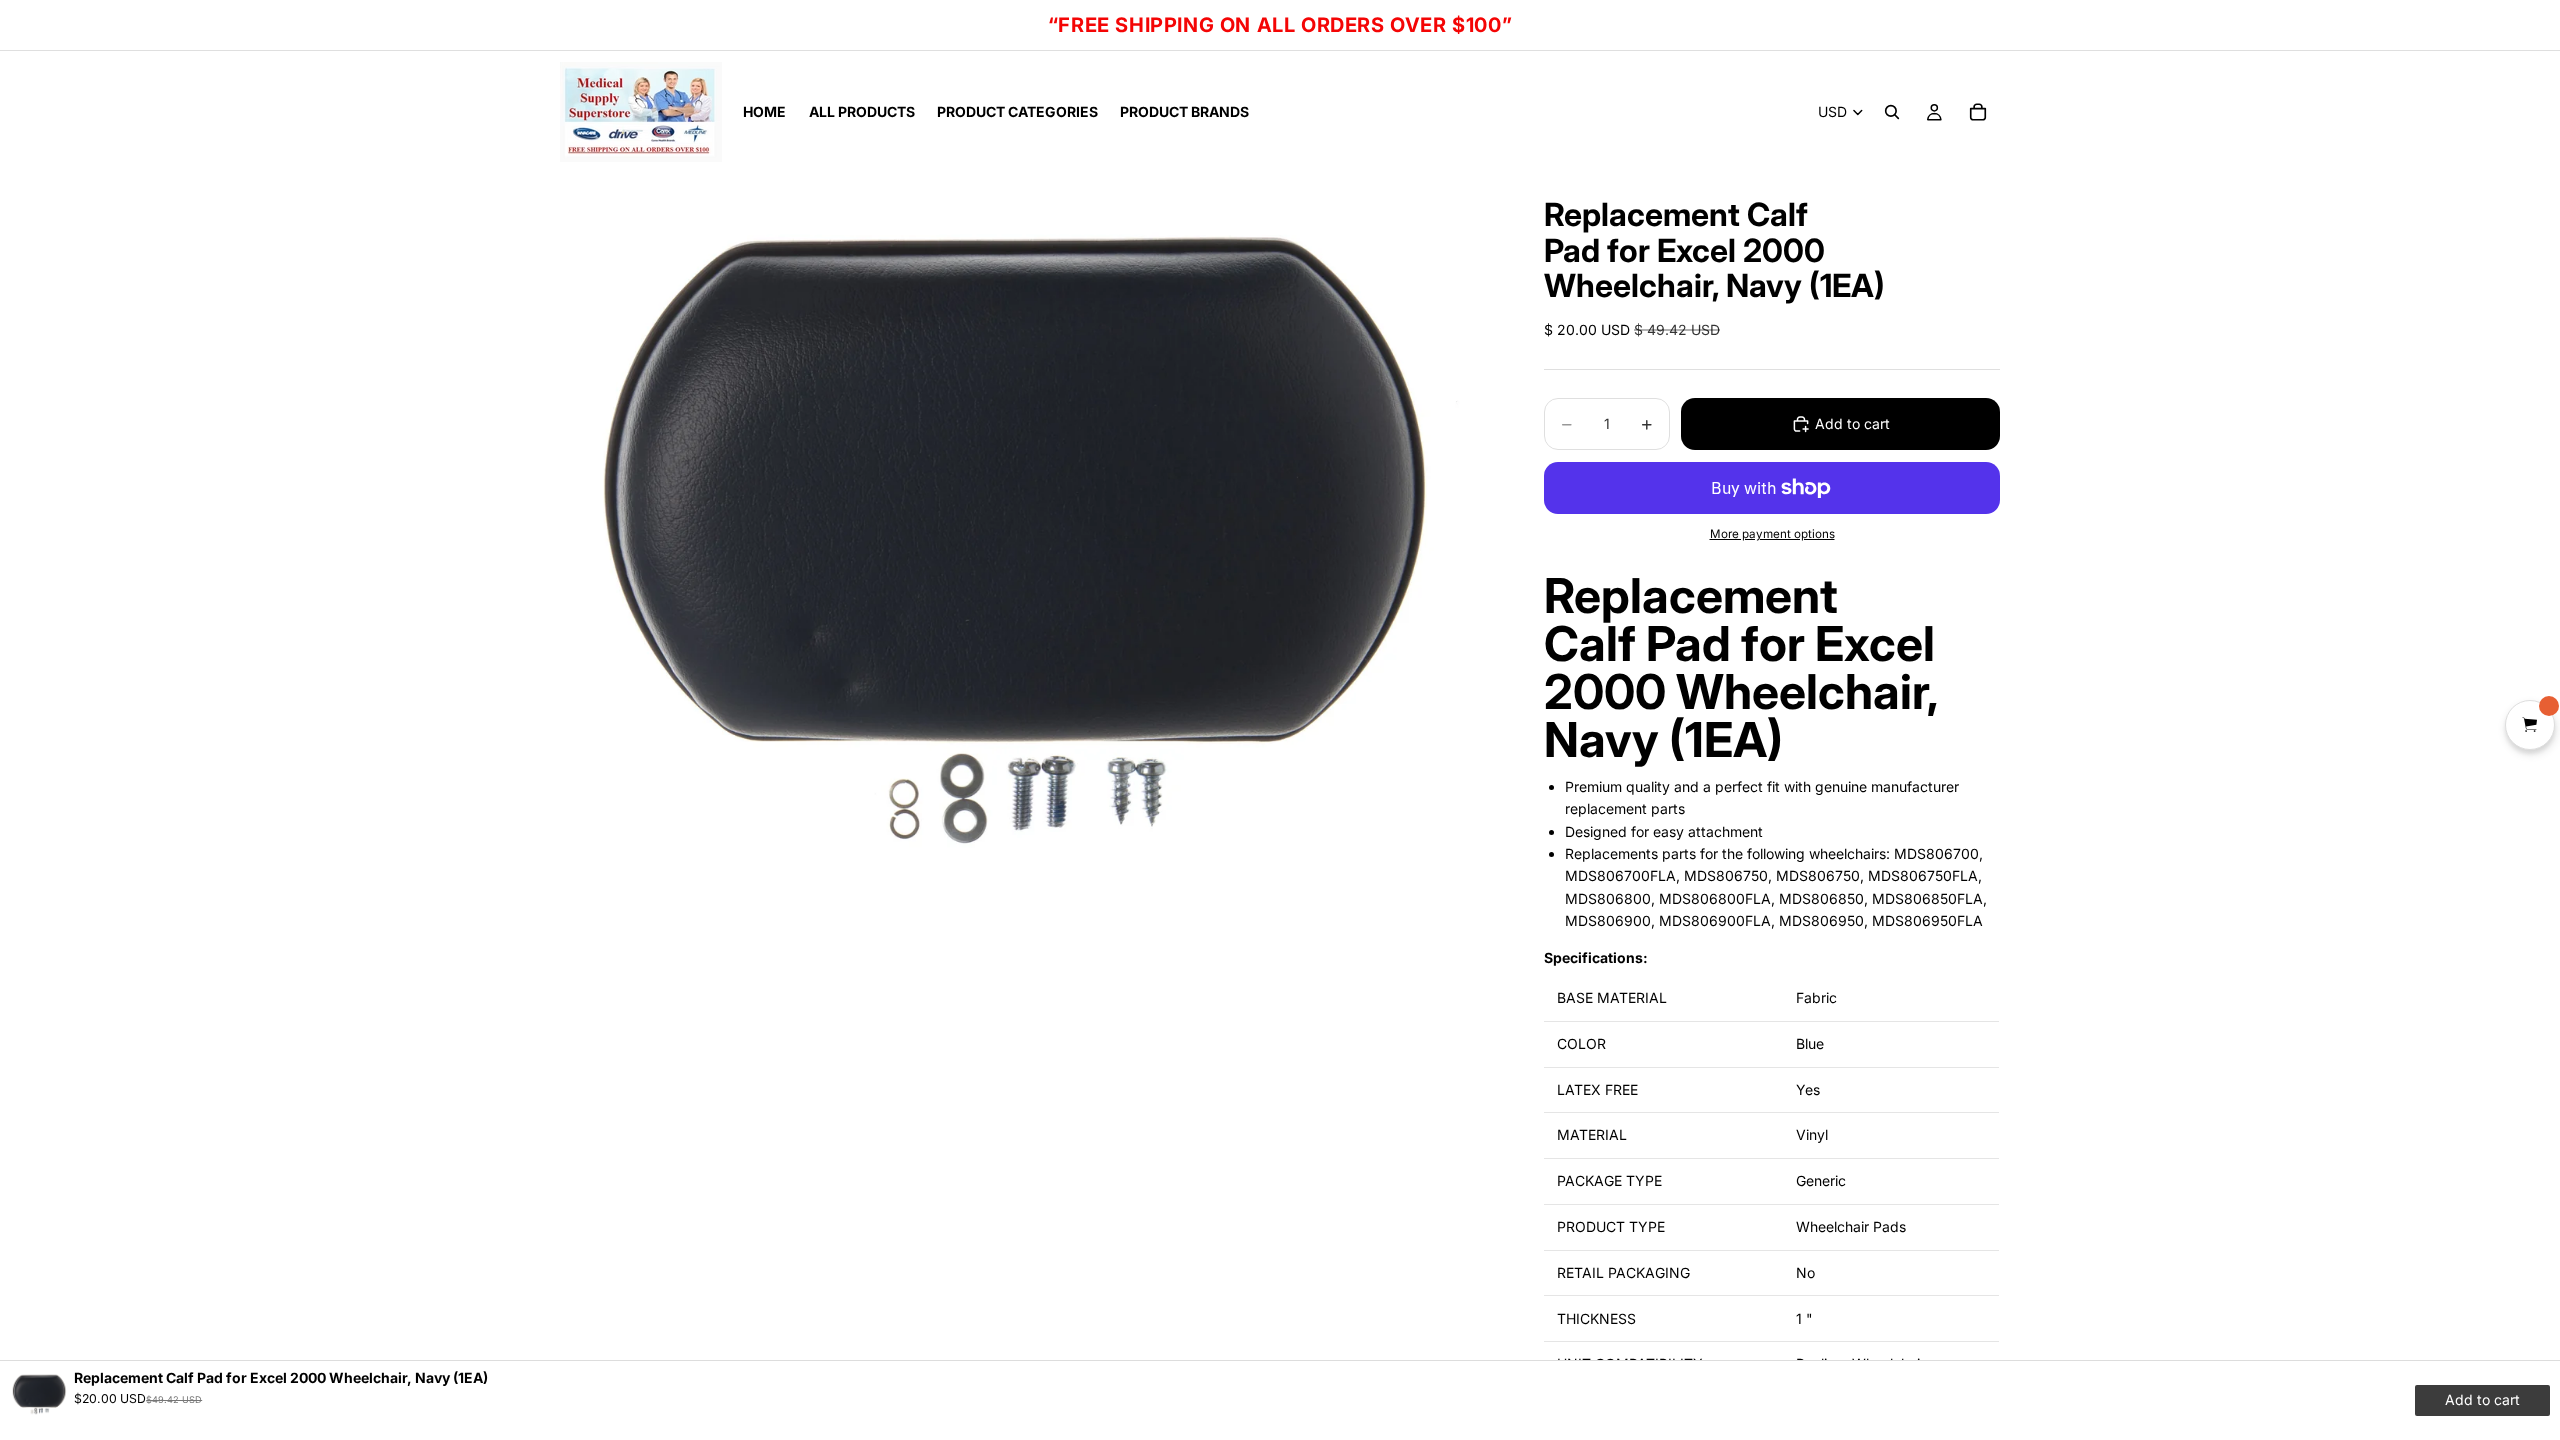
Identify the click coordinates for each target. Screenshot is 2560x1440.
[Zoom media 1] (1028, 533)
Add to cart (1852, 423)
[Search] (1892, 112)
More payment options (1772, 534)
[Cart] (1978, 112)
